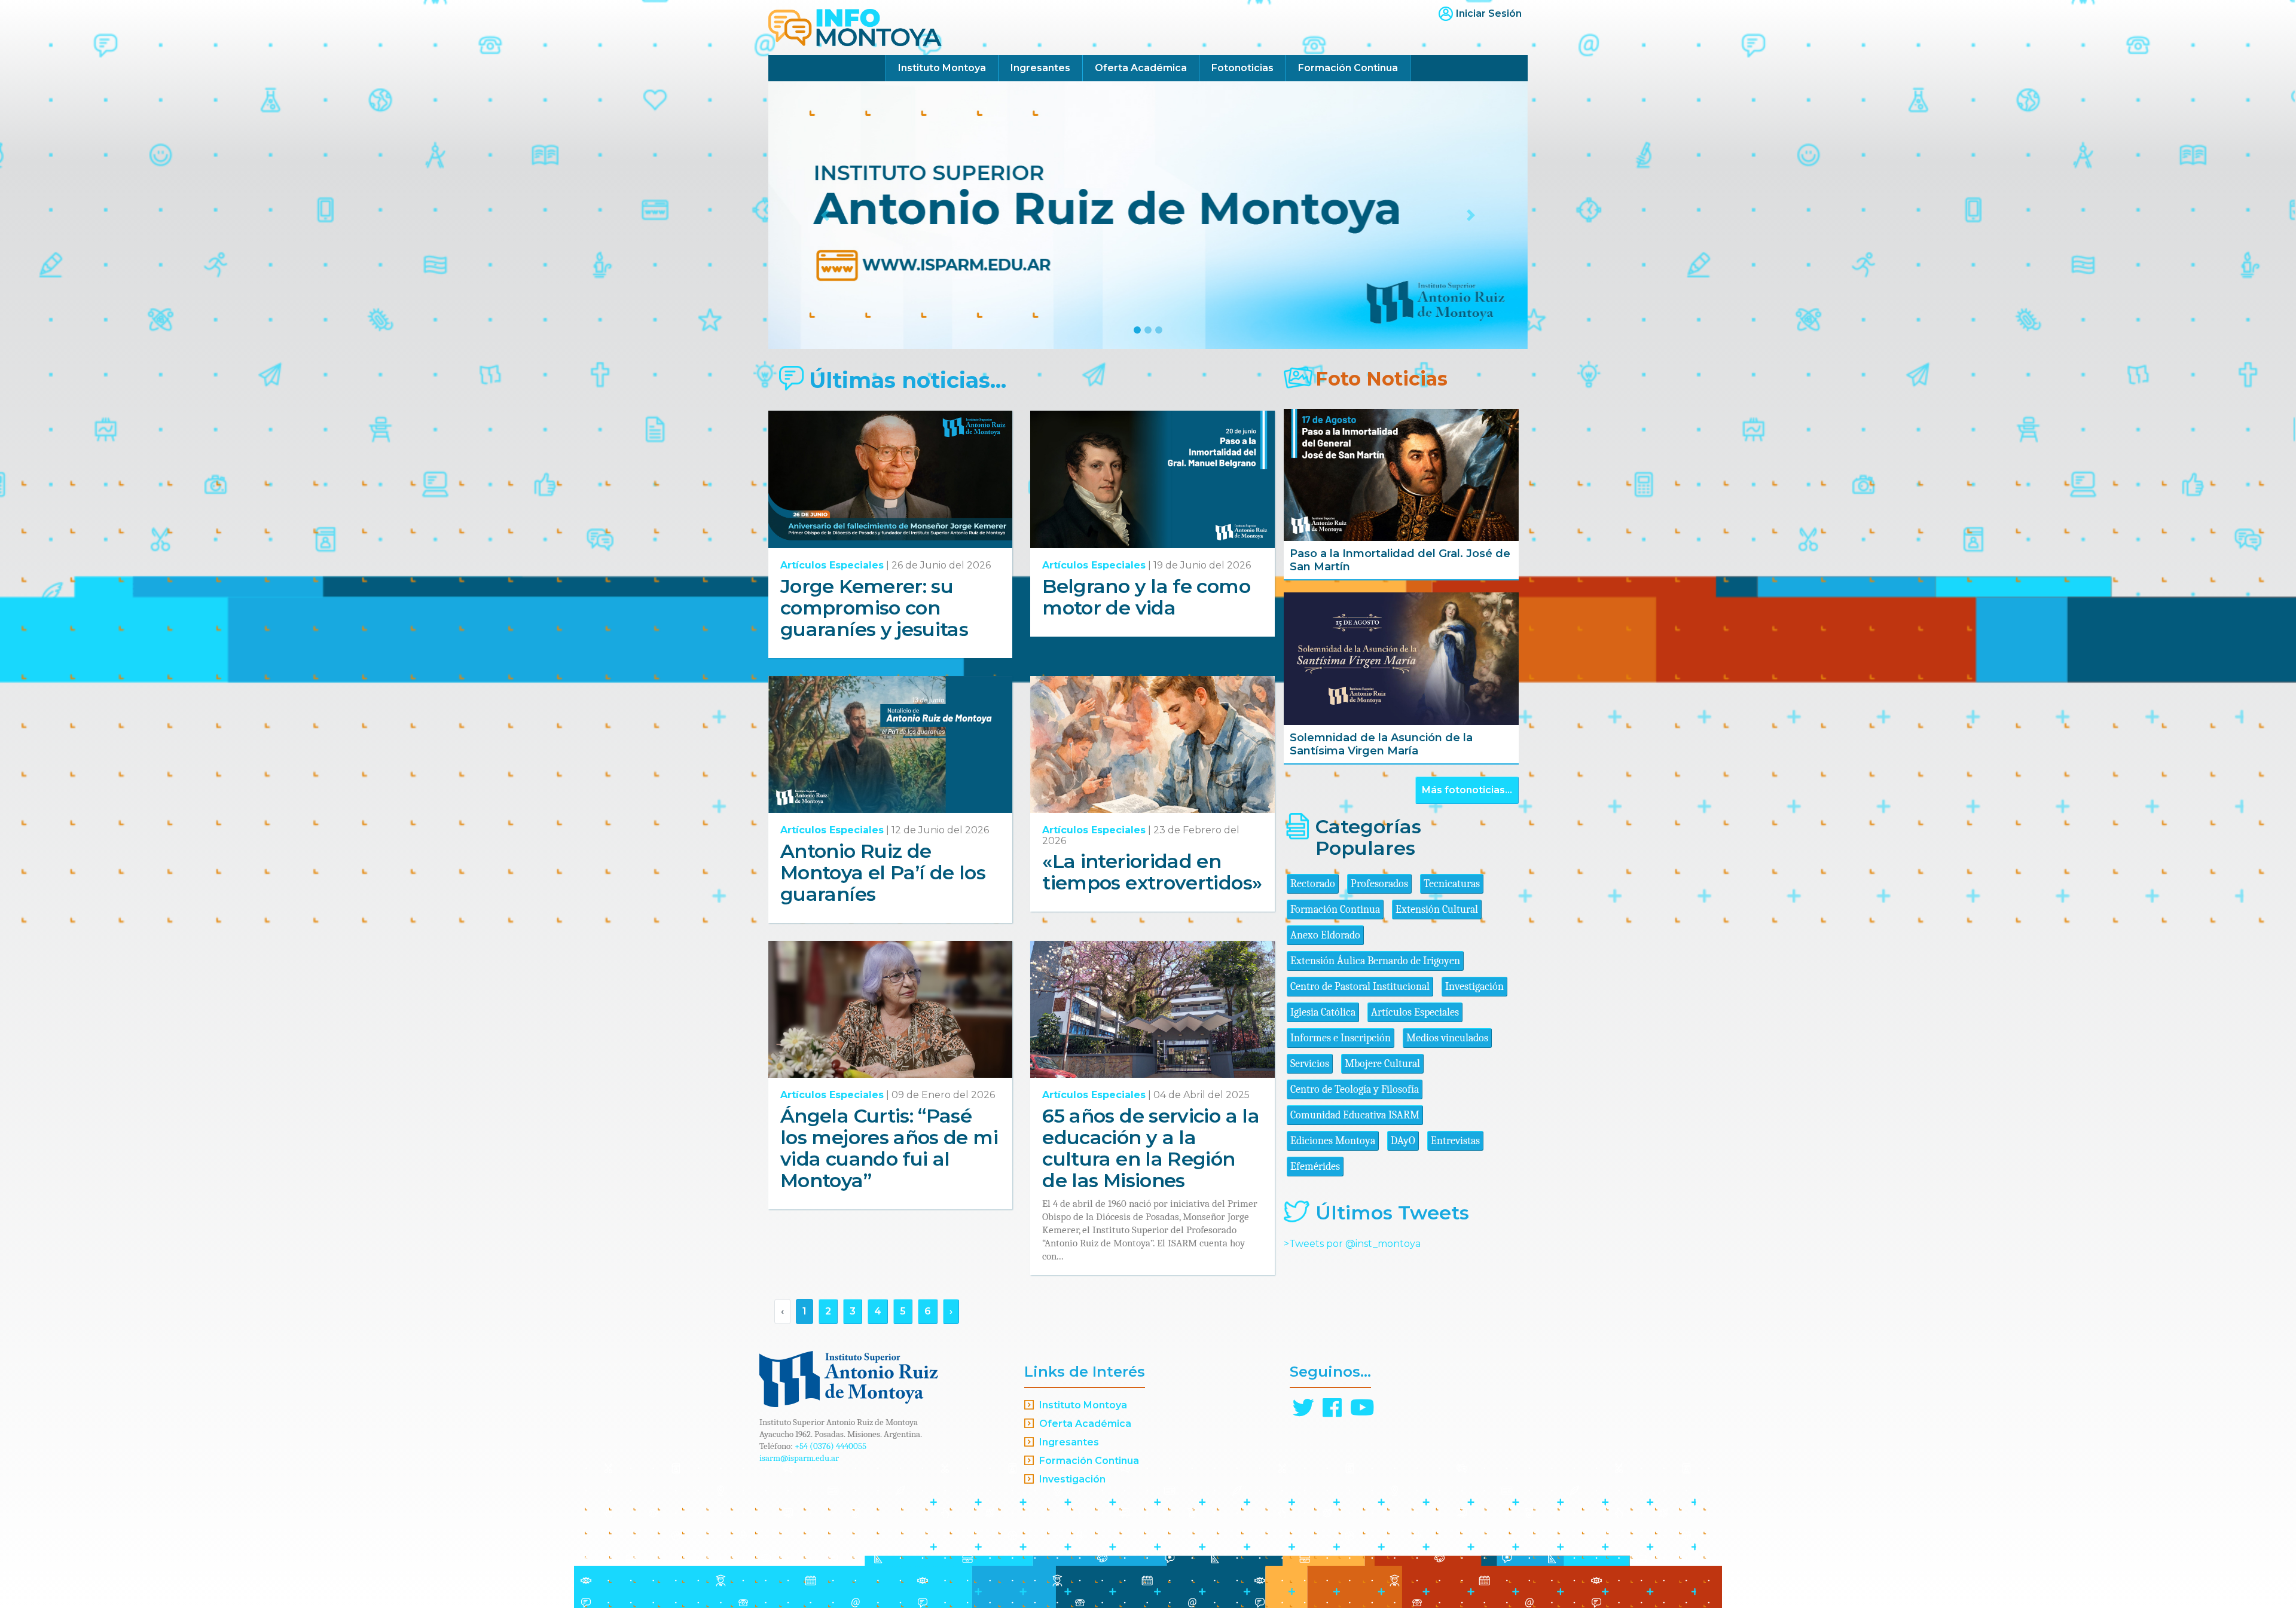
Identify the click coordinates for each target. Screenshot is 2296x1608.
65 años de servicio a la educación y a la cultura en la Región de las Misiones (1151, 1148)
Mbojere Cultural (1382, 1064)
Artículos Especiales (832, 565)
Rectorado (1313, 884)
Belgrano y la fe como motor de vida (1146, 597)
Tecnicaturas (1452, 884)
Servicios (1310, 1064)
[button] (825, 215)
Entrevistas (1455, 1141)
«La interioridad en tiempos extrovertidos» (1152, 872)
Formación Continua (1348, 68)
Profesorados (1379, 884)
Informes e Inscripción (1341, 1038)
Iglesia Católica (1323, 1012)
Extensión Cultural (1437, 910)
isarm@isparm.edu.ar (799, 1458)
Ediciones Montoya (1333, 1141)
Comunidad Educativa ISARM (1355, 1115)
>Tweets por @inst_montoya (1352, 1244)
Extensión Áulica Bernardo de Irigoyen (1375, 961)
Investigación (1474, 987)
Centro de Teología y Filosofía (1355, 1089)
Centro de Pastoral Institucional (1360, 987)
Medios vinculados (1447, 1038)
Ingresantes (1040, 68)
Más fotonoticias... (1467, 790)
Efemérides (1315, 1167)
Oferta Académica (1141, 68)
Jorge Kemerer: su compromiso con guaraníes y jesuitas (874, 608)
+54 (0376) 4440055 (831, 1446)
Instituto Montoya (942, 68)
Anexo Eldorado (1325, 935)
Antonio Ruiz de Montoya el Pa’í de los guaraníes (883, 872)
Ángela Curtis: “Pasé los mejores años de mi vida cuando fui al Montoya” (889, 1148)
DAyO (1403, 1141)
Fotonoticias (1242, 68)
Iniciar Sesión (1489, 13)
